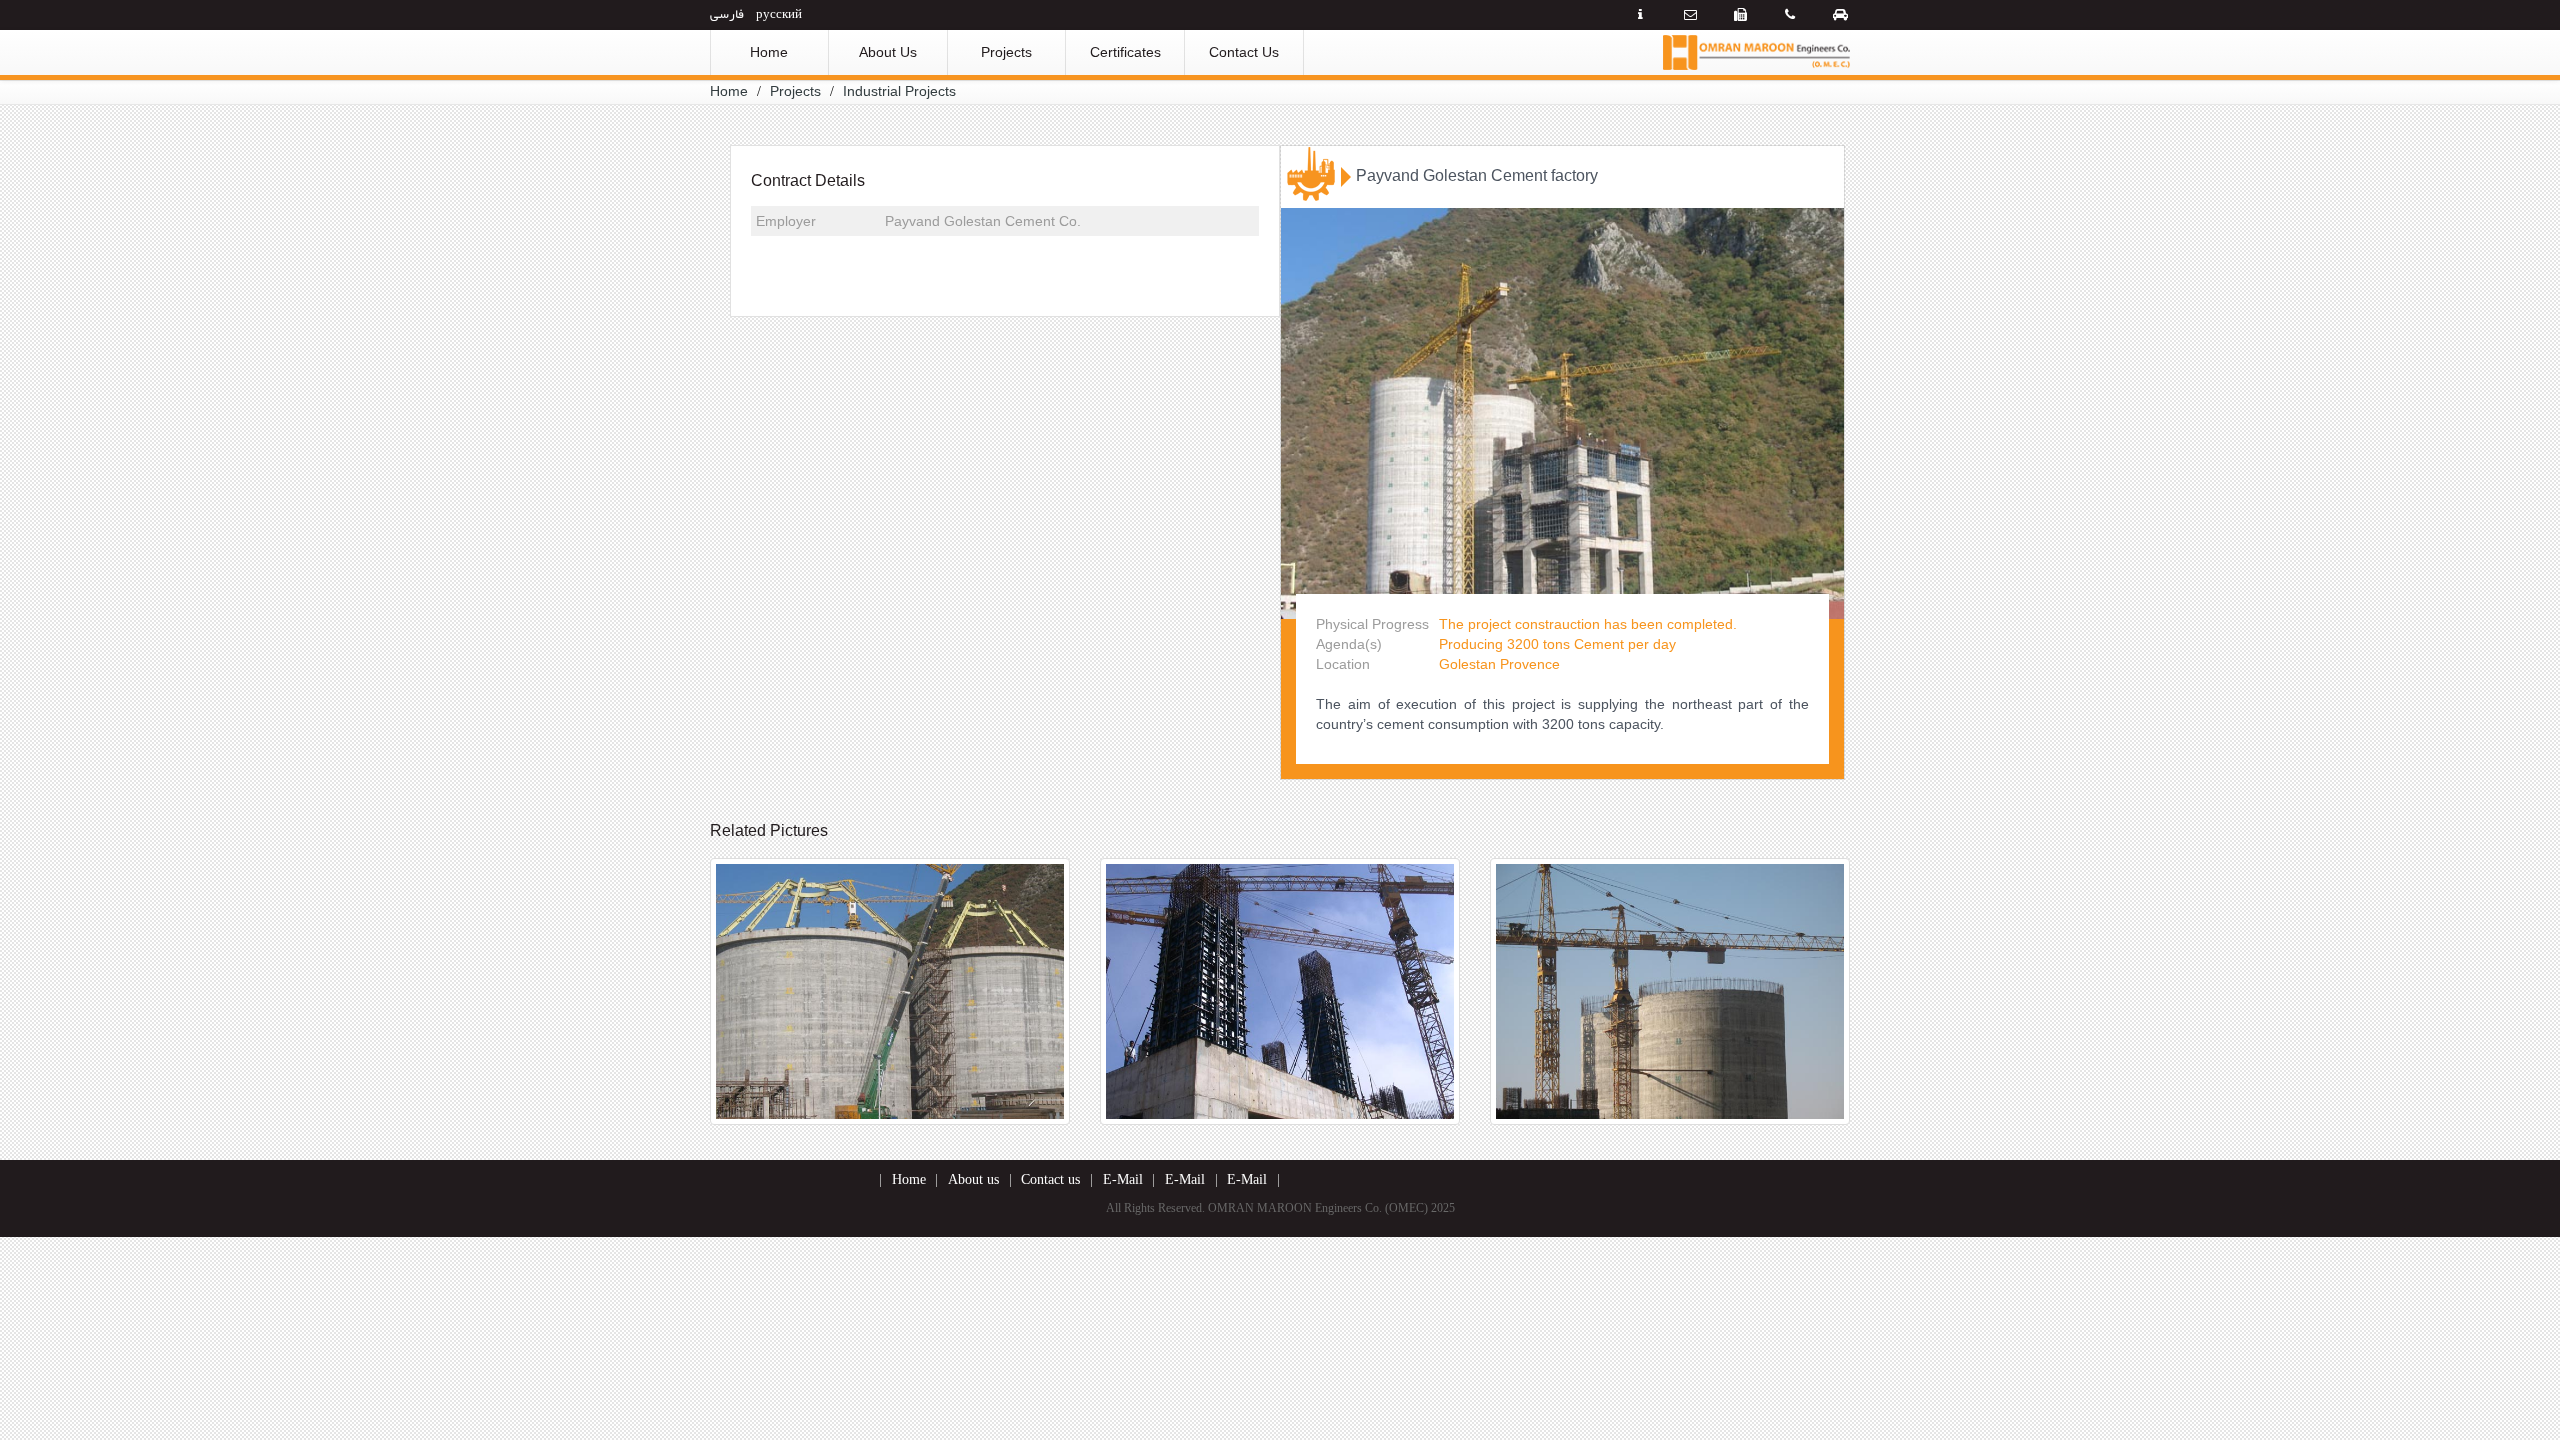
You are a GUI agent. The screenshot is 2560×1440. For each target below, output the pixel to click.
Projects (1006, 52)
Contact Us (1244, 52)
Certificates (1125, 52)
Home (769, 52)
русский (779, 12)
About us (973, 1179)
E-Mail (1123, 1179)
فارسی (727, 12)
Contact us (1050, 1179)
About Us (888, 52)
